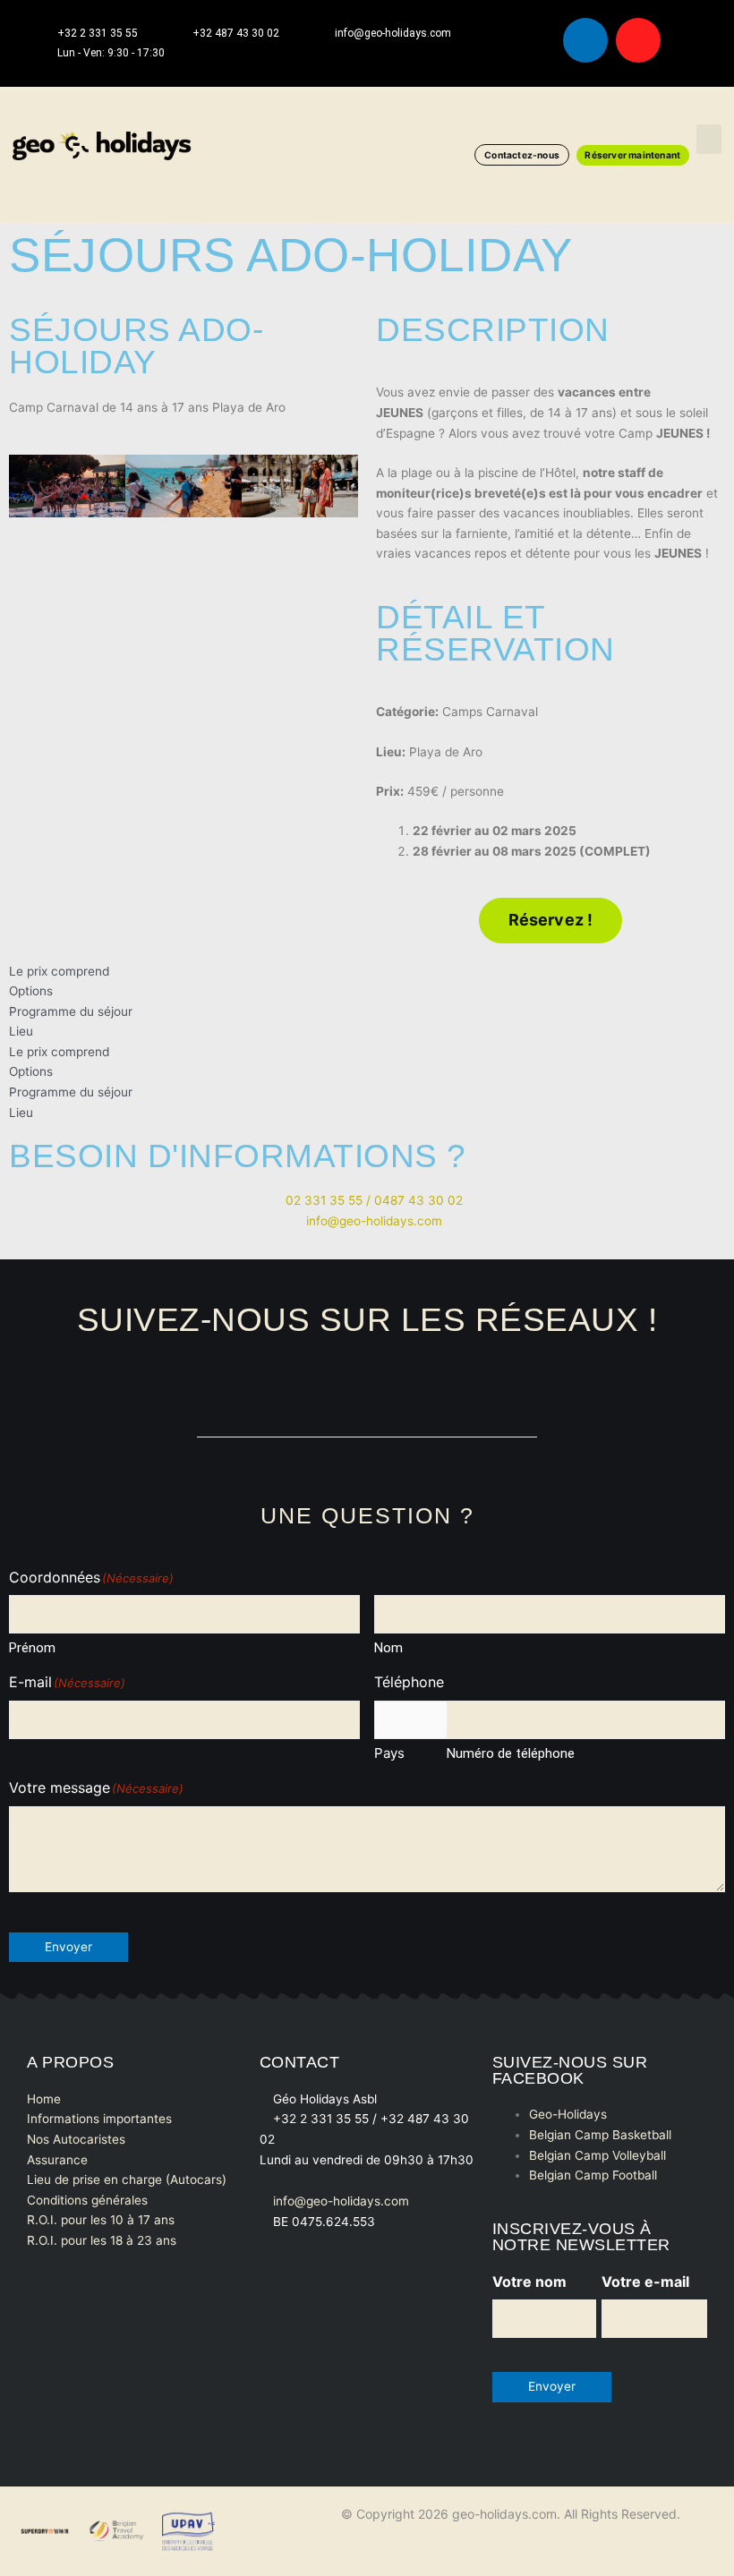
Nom (388, 1648)
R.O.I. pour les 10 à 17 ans (101, 2220)
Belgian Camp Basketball (600, 2135)
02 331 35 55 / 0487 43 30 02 (372, 1200)
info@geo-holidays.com (341, 2201)
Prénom (32, 1648)
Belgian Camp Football (593, 2175)
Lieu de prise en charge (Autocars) (127, 2179)
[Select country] (410, 1720)
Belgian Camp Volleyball (597, 2155)
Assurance (57, 2160)
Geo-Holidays (568, 2114)
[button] (709, 139)
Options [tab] (31, 991)
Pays (389, 1753)
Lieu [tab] (21, 1031)
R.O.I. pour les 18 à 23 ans (102, 2240)
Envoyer (68, 1947)
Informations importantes (99, 2119)
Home (44, 2099)
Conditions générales (87, 2200)
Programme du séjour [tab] (71, 1011)
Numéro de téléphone (511, 1753)
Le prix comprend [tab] (59, 971)
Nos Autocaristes (76, 2139)
